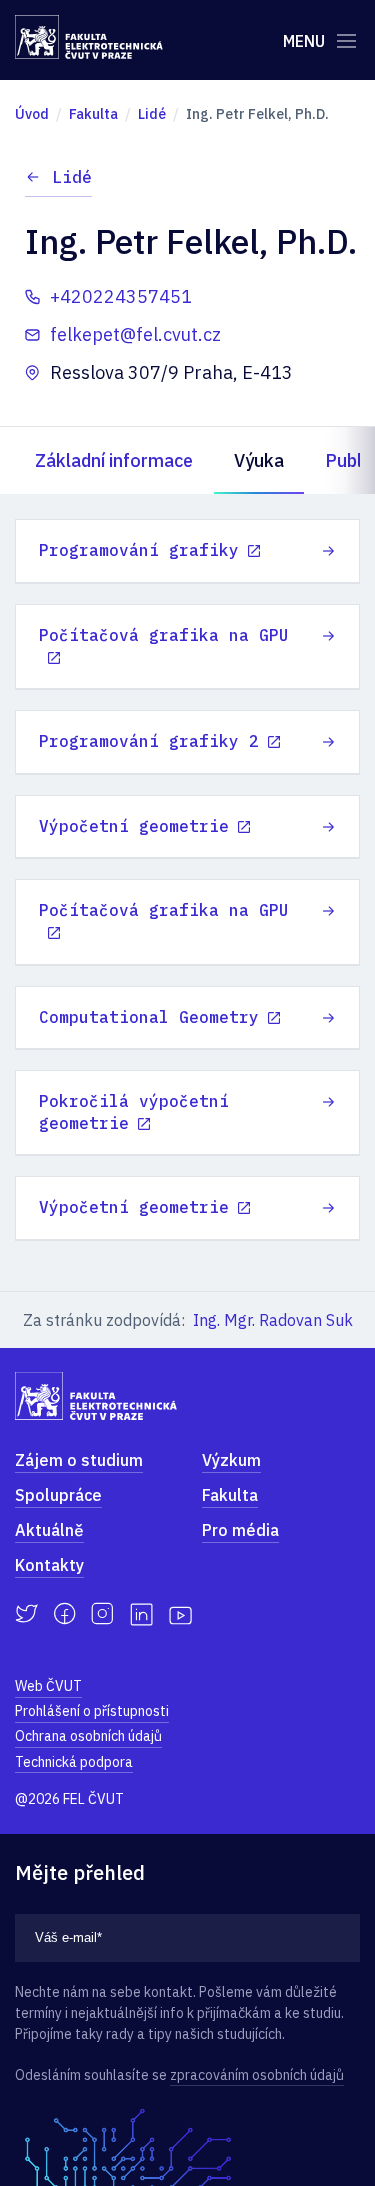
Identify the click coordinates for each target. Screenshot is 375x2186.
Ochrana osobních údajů (88, 1736)
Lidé (72, 177)
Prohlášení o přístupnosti (92, 1711)
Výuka (259, 460)
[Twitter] (26, 1614)
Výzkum (231, 1460)
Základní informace (114, 460)
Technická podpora (74, 1762)
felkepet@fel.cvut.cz (135, 334)
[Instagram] (102, 1614)
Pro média (240, 1530)
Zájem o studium (79, 1460)
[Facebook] (64, 1614)
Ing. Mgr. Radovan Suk (273, 1320)
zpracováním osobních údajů (257, 2075)
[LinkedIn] (141, 1614)
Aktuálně (49, 1530)
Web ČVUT (48, 1686)
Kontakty (49, 1565)
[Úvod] (89, 37)
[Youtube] (180, 1614)
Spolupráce (58, 1495)
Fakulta (230, 1495)
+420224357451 (121, 296)
